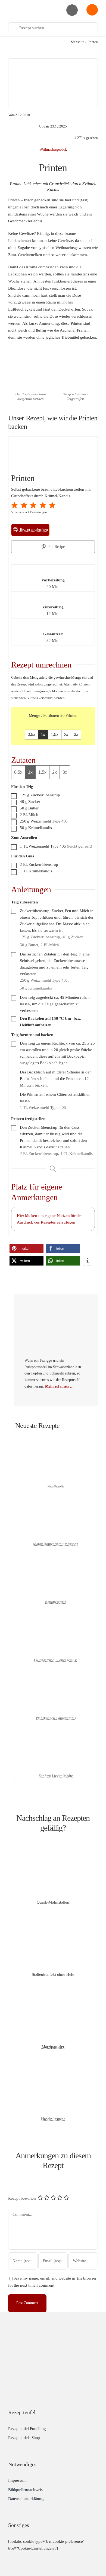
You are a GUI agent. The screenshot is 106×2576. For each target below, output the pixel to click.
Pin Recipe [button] (56, 547)
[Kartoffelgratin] (56, 1556)
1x (43, 734)
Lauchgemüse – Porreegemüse (56, 1660)
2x (66, 734)
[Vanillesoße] (56, 1440)
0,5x (31, 734)
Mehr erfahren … (59, 1386)
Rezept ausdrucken (33, 530)
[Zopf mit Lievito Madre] (56, 1730)
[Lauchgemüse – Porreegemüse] (56, 1614)
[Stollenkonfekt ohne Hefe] (53, 1922)
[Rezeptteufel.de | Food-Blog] (30, 6)
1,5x (54, 734)
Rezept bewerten (22, 2198)
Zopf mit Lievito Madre (56, 1776)
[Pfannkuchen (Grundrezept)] (56, 1672)
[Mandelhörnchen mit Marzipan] (56, 1498)
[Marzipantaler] (53, 1994)
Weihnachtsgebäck (53, 149)
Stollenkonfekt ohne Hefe (53, 1974)
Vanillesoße (56, 1486)
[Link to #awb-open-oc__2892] (72, 10)
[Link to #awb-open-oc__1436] (92, 10)
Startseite (78, 42)
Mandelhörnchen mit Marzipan (56, 1544)
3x (76, 734)
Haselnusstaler (53, 2119)
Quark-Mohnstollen (53, 1902)
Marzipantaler (53, 2047)
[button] (15, 505)
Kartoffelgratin (56, 1602)
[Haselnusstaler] (53, 2066)
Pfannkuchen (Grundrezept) (56, 1718)
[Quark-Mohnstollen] (53, 1849)
